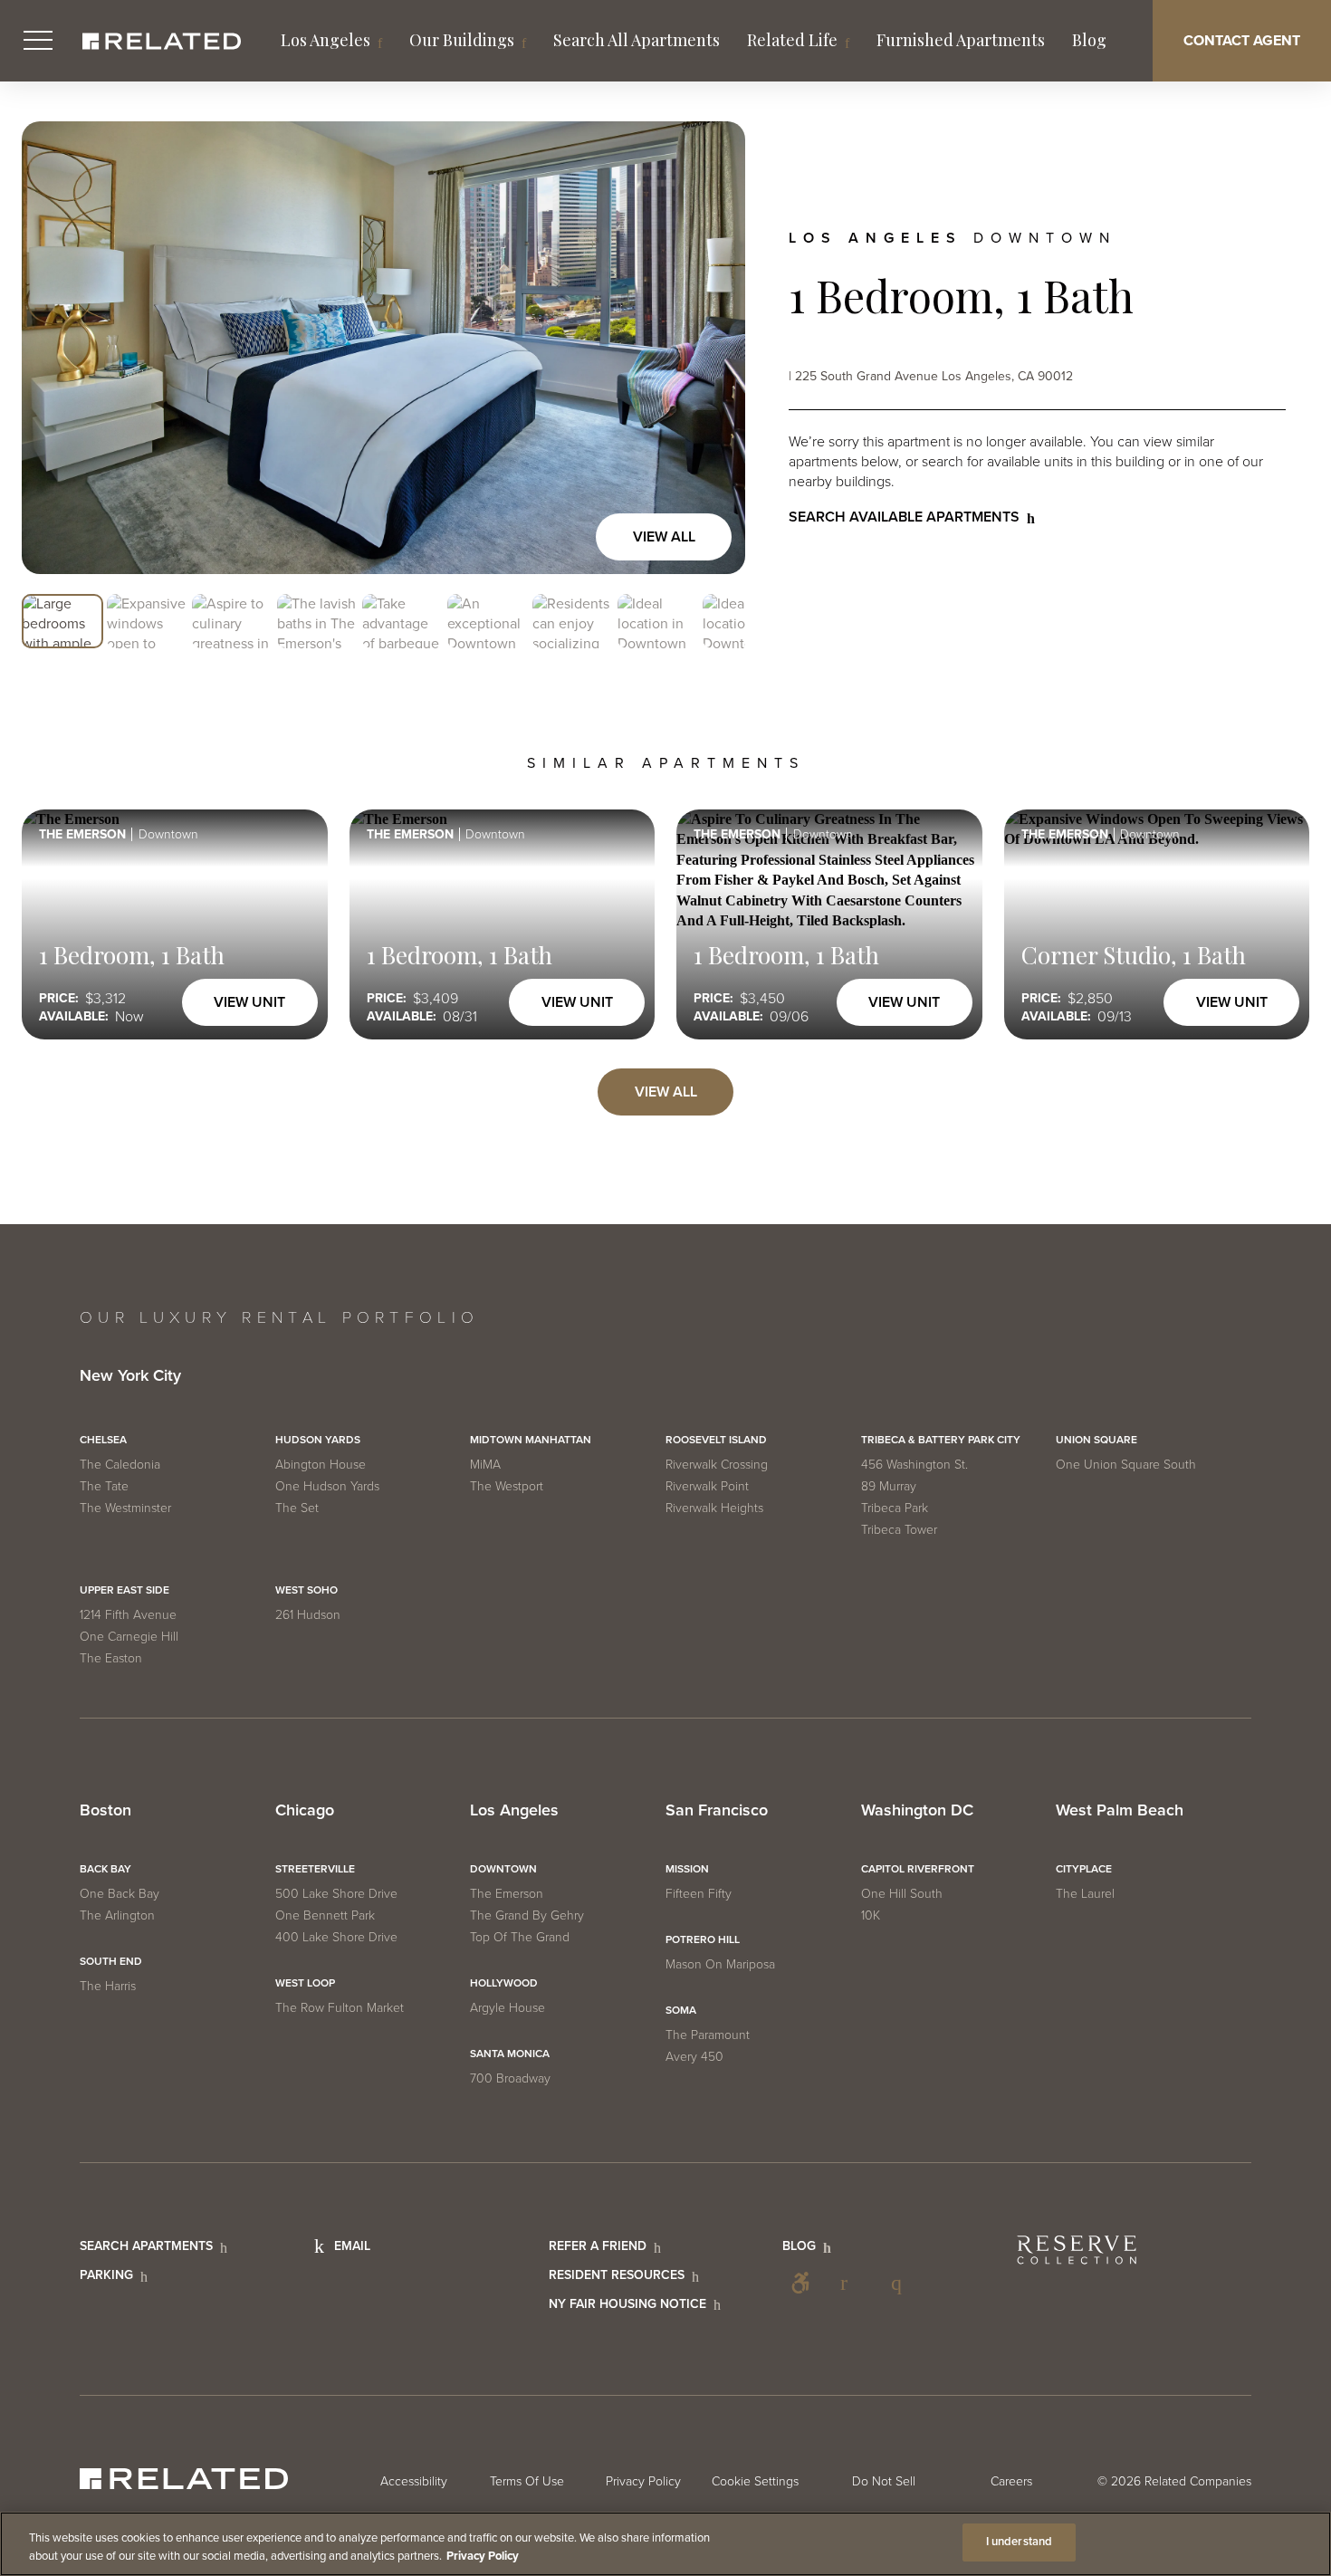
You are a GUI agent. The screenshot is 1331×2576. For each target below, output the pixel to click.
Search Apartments (146, 2246)
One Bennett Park (325, 1915)
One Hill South (902, 1894)
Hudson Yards (318, 1440)
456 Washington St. (914, 1465)
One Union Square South (1126, 1465)
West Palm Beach (1120, 1811)
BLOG (799, 2246)
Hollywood (504, 1983)
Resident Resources (617, 2275)
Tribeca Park (895, 1508)
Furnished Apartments (961, 40)
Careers (1011, 2481)
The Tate (104, 1486)
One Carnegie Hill (129, 1637)
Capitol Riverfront (918, 1869)
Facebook (851, 2283)
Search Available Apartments (904, 517)
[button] (62, 622)
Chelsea (103, 1440)
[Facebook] (851, 2283)
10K (871, 1915)
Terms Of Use (527, 2481)
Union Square (1096, 1440)
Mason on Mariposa (720, 1964)
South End (111, 1961)
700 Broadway (510, 2078)
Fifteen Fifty (699, 1894)
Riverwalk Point (707, 1486)
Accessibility (800, 2283)
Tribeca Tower (899, 1530)
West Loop (305, 1983)
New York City (130, 1376)
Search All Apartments (637, 40)
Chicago (305, 1811)
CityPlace (1084, 1869)
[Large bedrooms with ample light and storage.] (383, 348)
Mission (687, 1869)
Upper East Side (124, 1590)
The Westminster (125, 1508)
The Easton (111, 1658)
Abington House (321, 1465)
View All (664, 537)
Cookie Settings (755, 2481)
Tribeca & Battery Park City (941, 1440)
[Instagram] (902, 2283)
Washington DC (917, 1811)
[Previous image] (54, 348)
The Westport (507, 1486)
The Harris (108, 1986)
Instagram (902, 2283)
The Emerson (507, 1894)
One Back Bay (120, 1894)
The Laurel (1085, 1894)
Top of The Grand (520, 1937)
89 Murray (889, 1486)
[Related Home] (162, 41)
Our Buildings (462, 40)
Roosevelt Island (716, 1440)
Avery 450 (694, 2057)
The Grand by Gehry (527, 1915)
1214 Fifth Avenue (128, 1615)
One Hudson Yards (327, 1486)
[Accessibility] (800, 2283)
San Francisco (717, 1811)
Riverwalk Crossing (717, 1465)
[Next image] (713, 348)
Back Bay (105, 1869)
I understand (1020, 2542)
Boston (105, 1811)
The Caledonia (120, 1465)
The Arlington (117, 1915)
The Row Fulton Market (340, 2008)
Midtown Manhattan (531, 1440)
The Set (297, 1508)
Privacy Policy (643, 2481)
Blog (1089, 40)
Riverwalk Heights (714, 1508)
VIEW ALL (666, 1092)
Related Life (792, 40)
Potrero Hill (703, 1939)
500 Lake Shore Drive (336, 1894)
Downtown (503, 1869)
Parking (106, 2275)
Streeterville (315, 1869)
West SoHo (306, 1590)
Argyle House (508, 2008)
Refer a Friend (598, 2246)
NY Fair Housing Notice (627, 2304)
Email (352, 2246)
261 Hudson (308, 1615)
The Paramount (708, 2035)
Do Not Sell (884, 2481)
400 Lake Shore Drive (336, 1937)
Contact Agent (1242, 41)
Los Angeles (326, 40)
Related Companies (1198, 2481)
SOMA (681, 2010)
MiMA (485, 1465)
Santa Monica (510, 2054)
